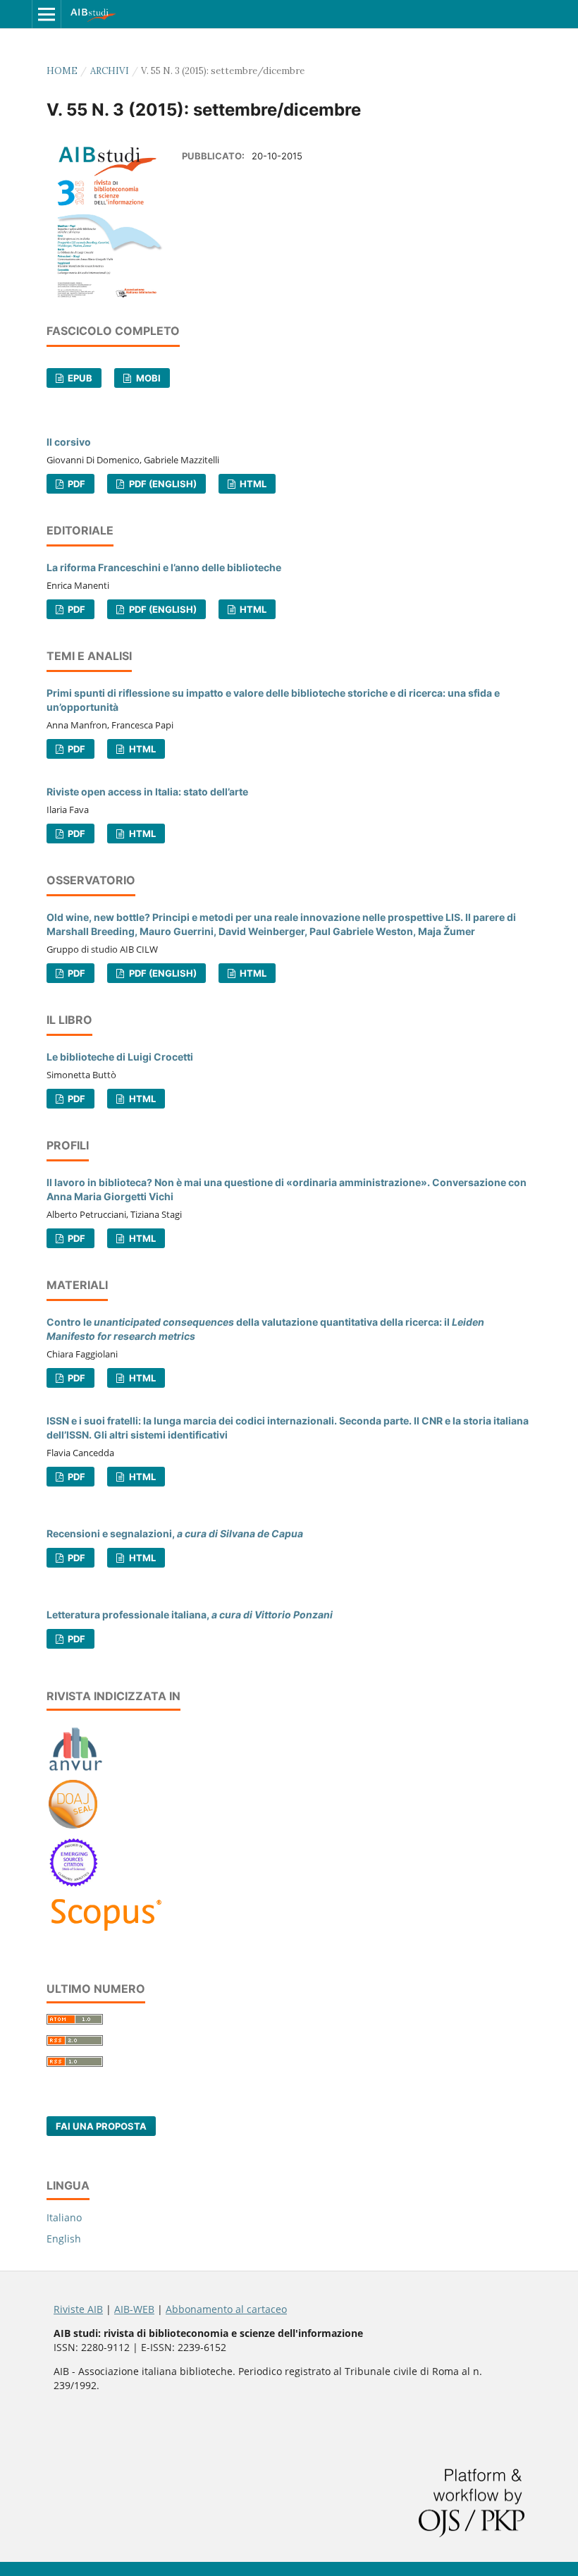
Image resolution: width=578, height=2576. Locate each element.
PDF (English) (162, 484)
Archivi (110, 71)
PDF (75, 484)
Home (62, 71)
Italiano (64, 2217)
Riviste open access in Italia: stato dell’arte (147, 792)
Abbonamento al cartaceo (226, 2309)
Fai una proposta (101, 2126)
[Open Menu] (47, 14)
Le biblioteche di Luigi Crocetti (120, 1057)
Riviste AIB (78, 2309)
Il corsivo (69, 442)
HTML (252, 484)
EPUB (79, 378)
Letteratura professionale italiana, (190, 1614)
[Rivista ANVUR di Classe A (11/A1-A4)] (76, 1770)
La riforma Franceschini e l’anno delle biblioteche (164, 567)
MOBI (147, 378)
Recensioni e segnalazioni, (175, 1533)
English (64, 2239)
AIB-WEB (134, 2309)
